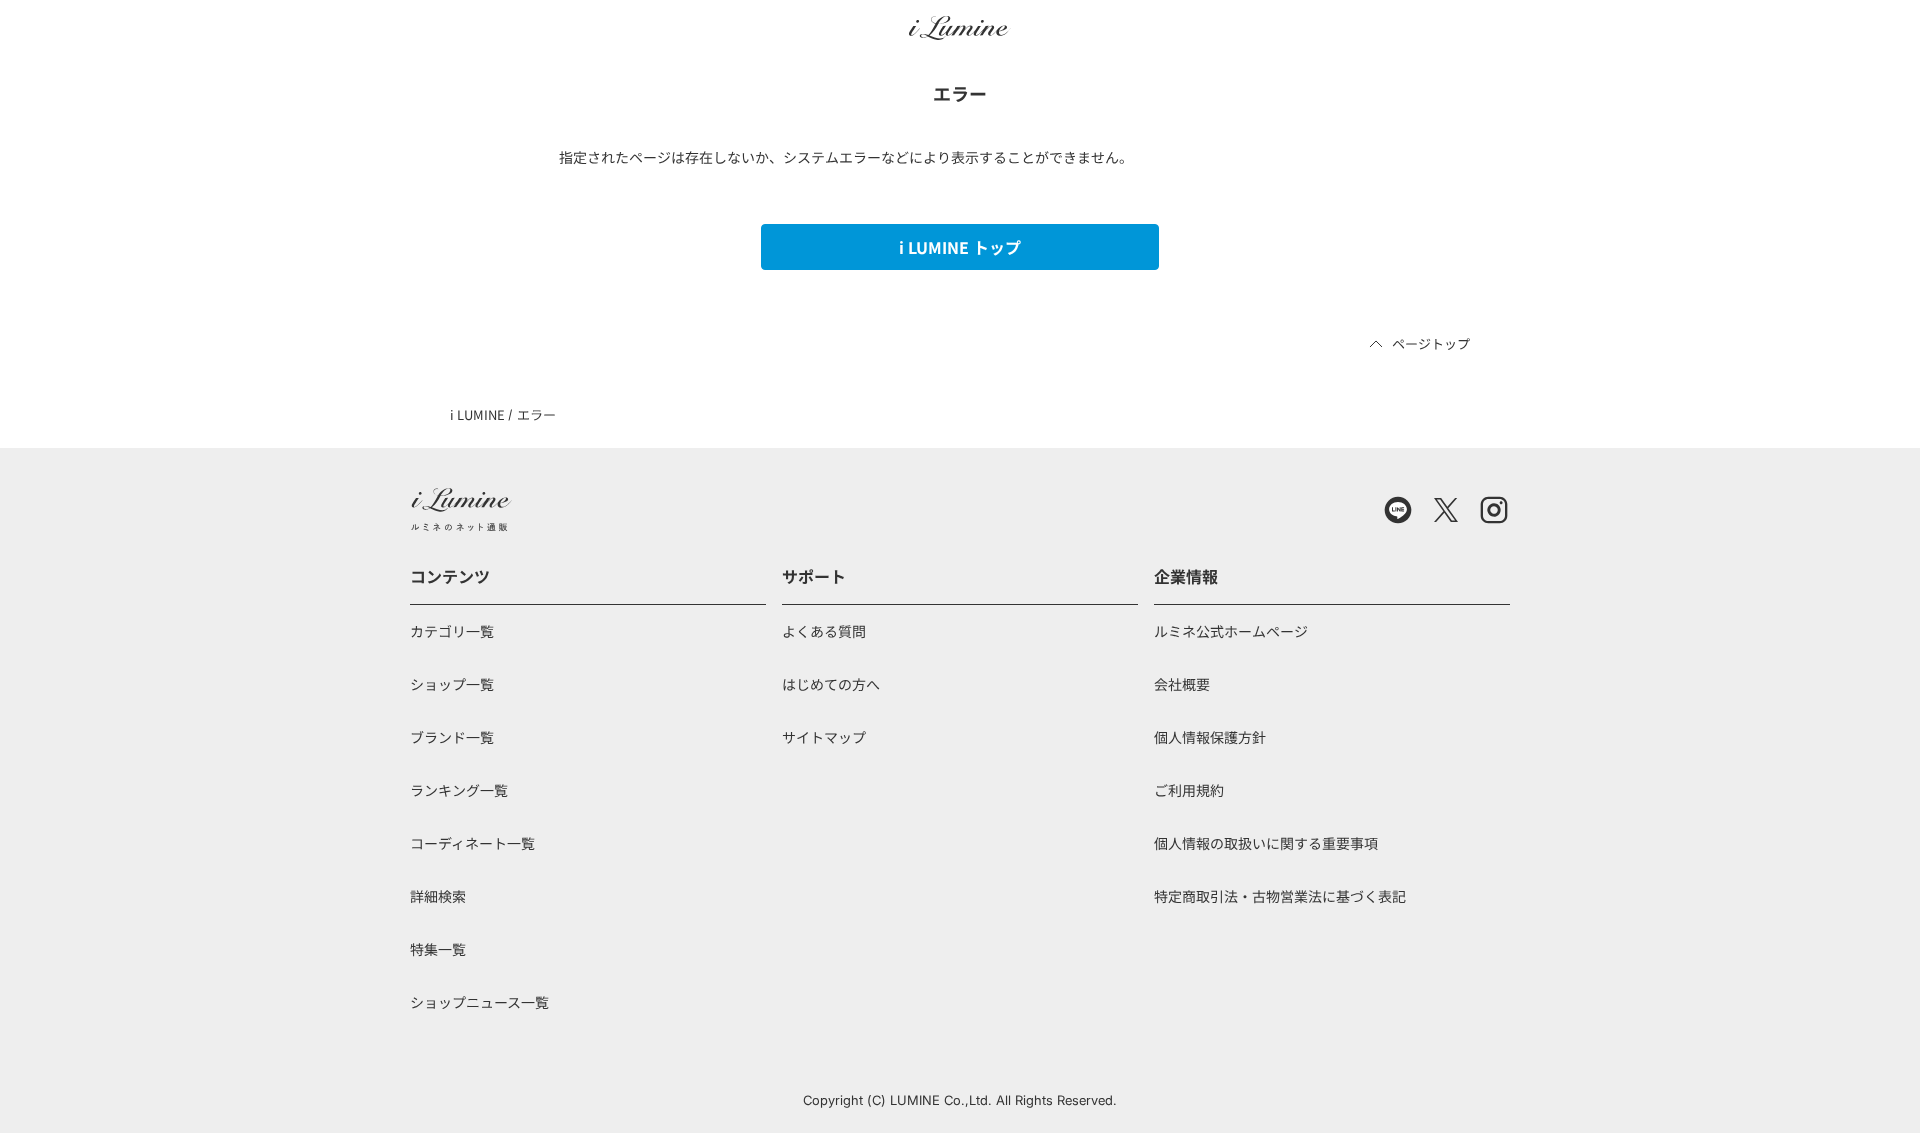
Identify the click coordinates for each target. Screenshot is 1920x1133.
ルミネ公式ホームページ (1231, 631)
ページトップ (1431, 343)
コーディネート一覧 (472, 843)
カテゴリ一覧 (452, 631)
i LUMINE (477, 414)
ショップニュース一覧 (479, 1002)
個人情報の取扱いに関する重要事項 (1266, 843)
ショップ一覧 (452, 684)
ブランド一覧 (452, 737)
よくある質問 (824, 631)
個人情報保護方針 (1210, 737)
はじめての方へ (831, 684)
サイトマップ (824, 737)
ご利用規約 (1189, 790)
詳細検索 (438, 896)
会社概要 (1182, 684)
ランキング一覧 (459, 790)
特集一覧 (438, 949)
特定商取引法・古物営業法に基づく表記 (1280, 896)
